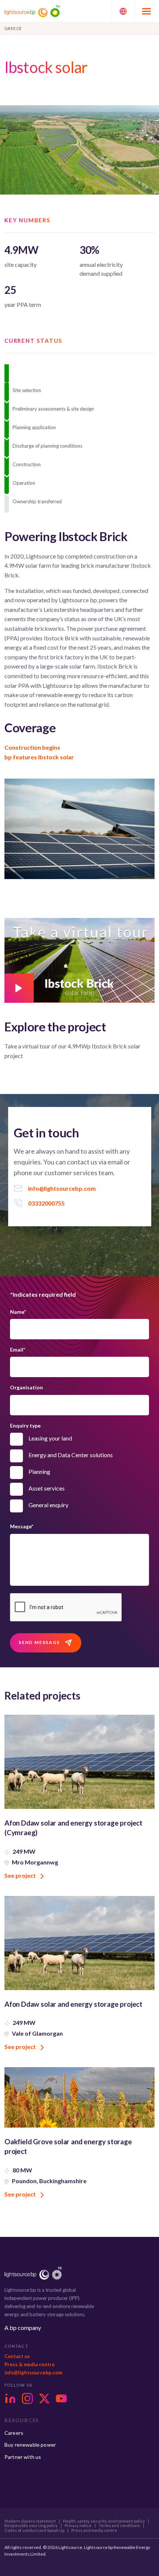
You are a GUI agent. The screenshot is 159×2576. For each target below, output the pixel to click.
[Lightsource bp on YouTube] (61, 2398)
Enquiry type (25, 1425)
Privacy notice (78, 2526)
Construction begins (32, 747)
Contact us (17, 2356)
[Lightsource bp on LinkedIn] (10, 2398)
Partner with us (23, 2457)
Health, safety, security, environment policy (104, 2521)
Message (22, 1526)
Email (18, 1350)
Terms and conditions (119, 2526)
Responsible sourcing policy (31, 2526)
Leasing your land (50, 1438)
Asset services (47, 1488)
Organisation (26, 1387)
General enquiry (48, 1505)
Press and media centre (94, 2530)
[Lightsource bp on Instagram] (27, 2398)
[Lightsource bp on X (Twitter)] (44, 2398)
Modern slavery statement (30, 2521)
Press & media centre (30, 2364)
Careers (14, 2433)
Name (18, 1312)
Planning (39, 1471)
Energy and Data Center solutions (71, 1455)
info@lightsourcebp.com (33, 2373)
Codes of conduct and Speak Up (34, 2530)
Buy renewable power (30, 2445)
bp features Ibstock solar (39, 757)
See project (21, 1875)
